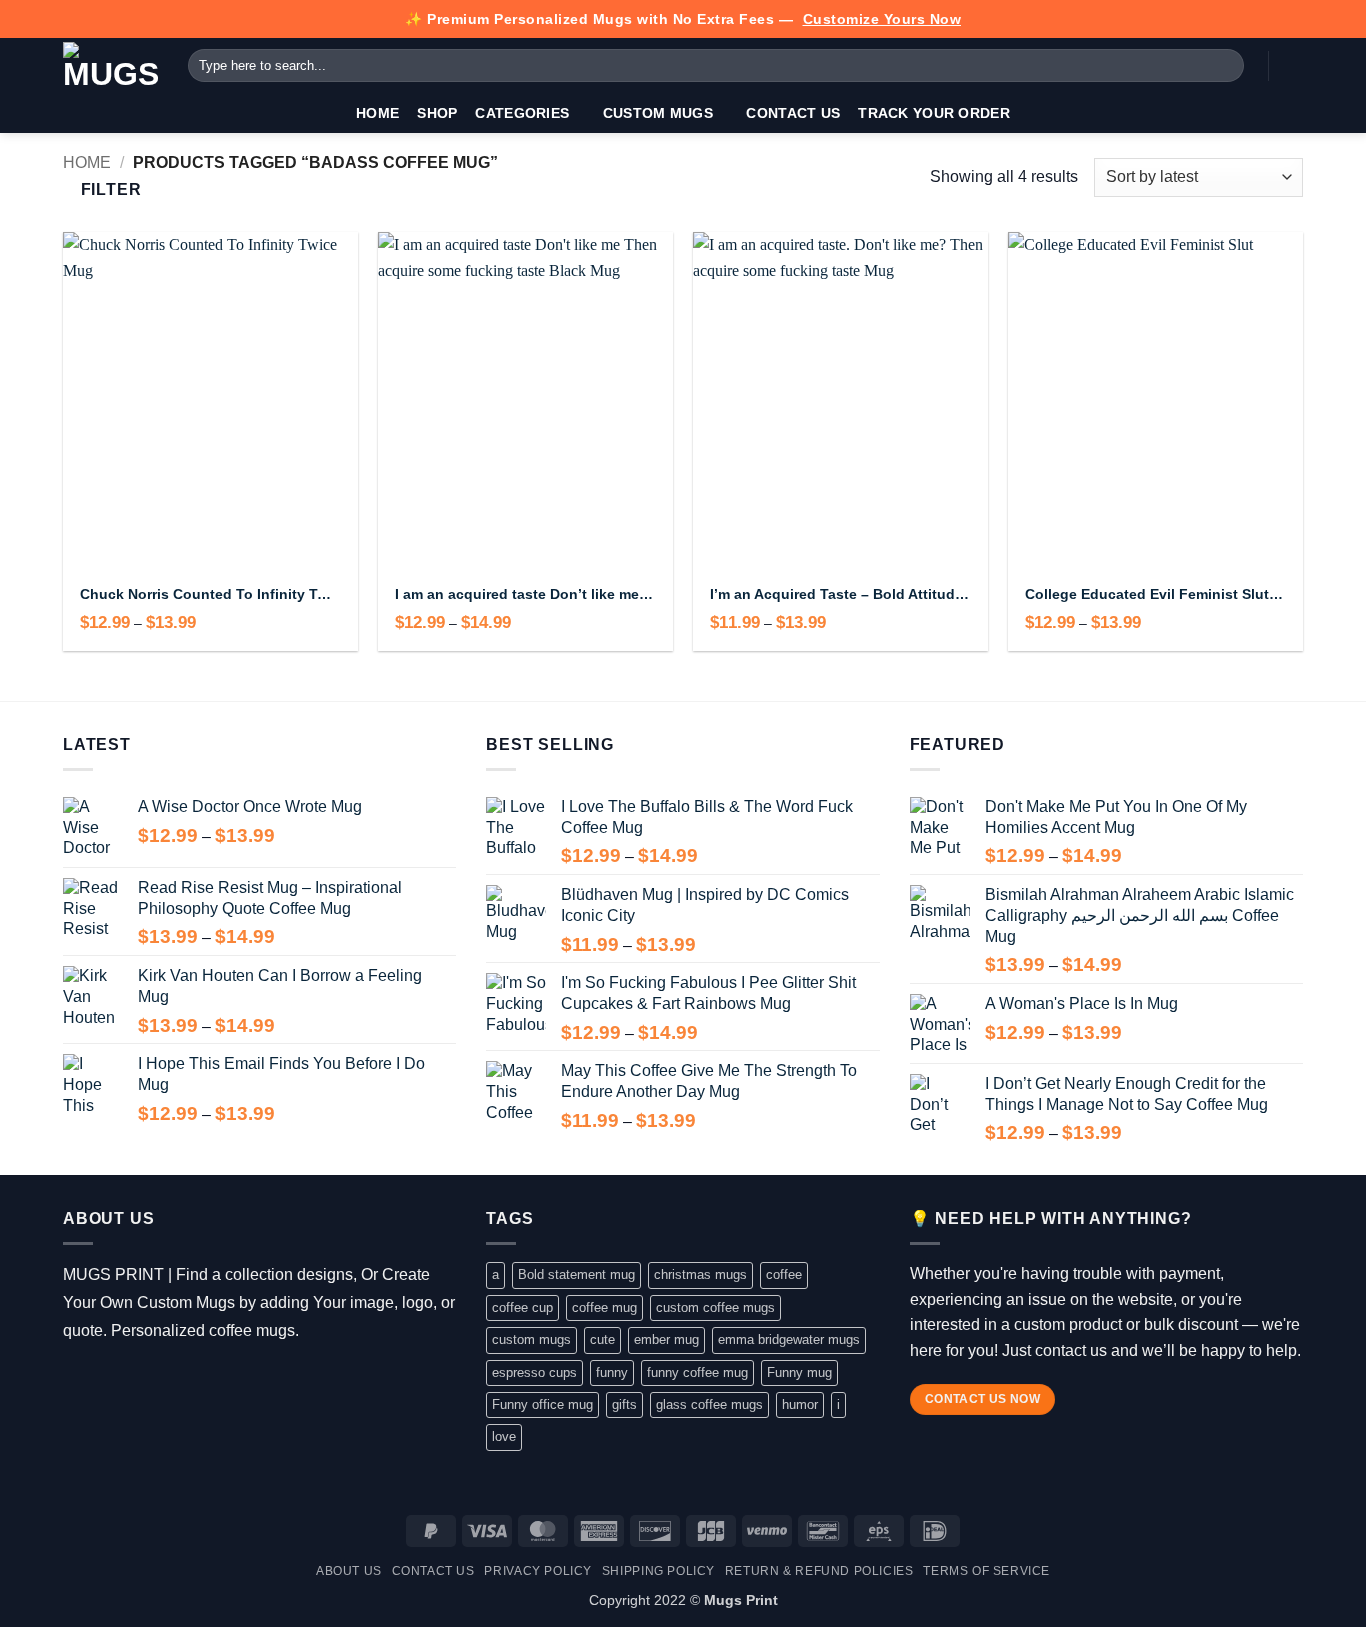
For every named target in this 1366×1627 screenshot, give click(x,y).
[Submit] (1225, 66)
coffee (784, 1274)
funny (612, 1372)
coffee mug (604, 1307)
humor (800, 1404)
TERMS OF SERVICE (986, 1571)
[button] (1293, 66)
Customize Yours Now (882, 19)
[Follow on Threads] (135, 1381)
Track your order (934, 113)
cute (602, 1339)
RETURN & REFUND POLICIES (819, 1571)
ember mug (666, 1339)
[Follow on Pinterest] (193, 1381)
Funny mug (799, 1372)
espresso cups (534, 1372)
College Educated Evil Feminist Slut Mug (1155, 594)
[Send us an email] (164, 1381)
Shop (437, 113)
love (504, 1436)
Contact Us (793, 113)
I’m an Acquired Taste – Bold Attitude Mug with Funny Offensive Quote (840, 594)
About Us (349, 1571)
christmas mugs (700, 1274)
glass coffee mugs (709, 1404)
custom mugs (531, 1339)
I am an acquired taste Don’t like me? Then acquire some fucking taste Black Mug (525, 594)
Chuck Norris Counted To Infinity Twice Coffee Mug (210, 594)
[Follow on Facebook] (77, 1381)
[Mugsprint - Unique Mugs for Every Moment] (110, 66)
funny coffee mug (697, 1372)
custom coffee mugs (715, 1307)
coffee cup (522, 1307)
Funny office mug (542, 1404)
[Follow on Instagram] (106, 1381)
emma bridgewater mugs (789, 1339)
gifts (624, 1404)
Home (377, 113)
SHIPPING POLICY (658, 1571)
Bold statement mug (576, 1274)
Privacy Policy (538, 1571)
